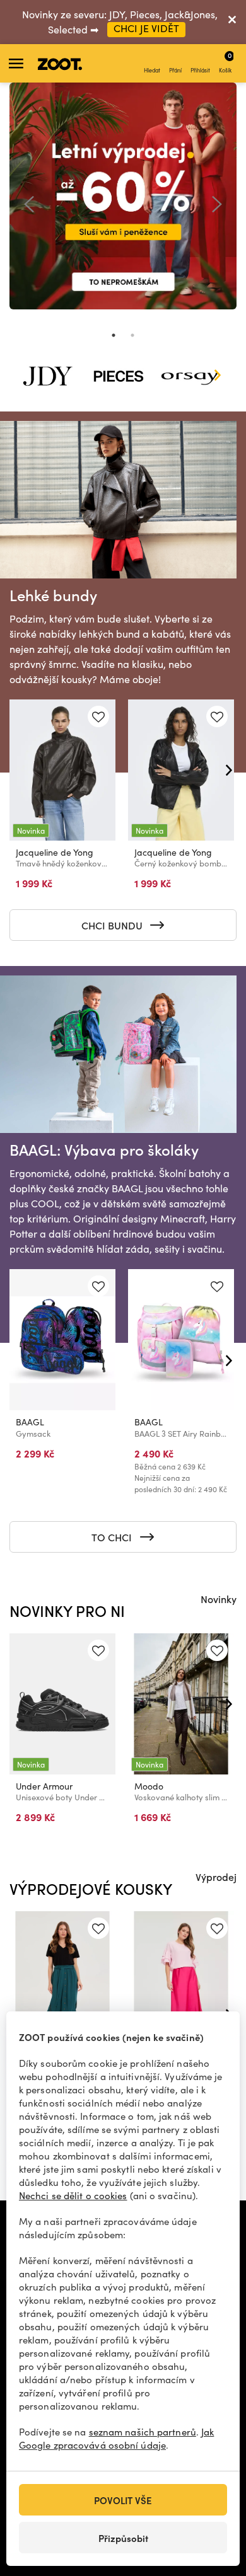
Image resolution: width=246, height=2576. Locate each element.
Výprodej (216, 1877)
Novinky (219, 1599)
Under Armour (44, 1786)
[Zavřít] (232, 22)
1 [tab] (114, 335)
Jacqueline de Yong (55, 852)
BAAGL (30, 1422)
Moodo (149, 1786)
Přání (175, 70)
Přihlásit (200, 70)
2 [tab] (132, 335)
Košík (225, 62)
